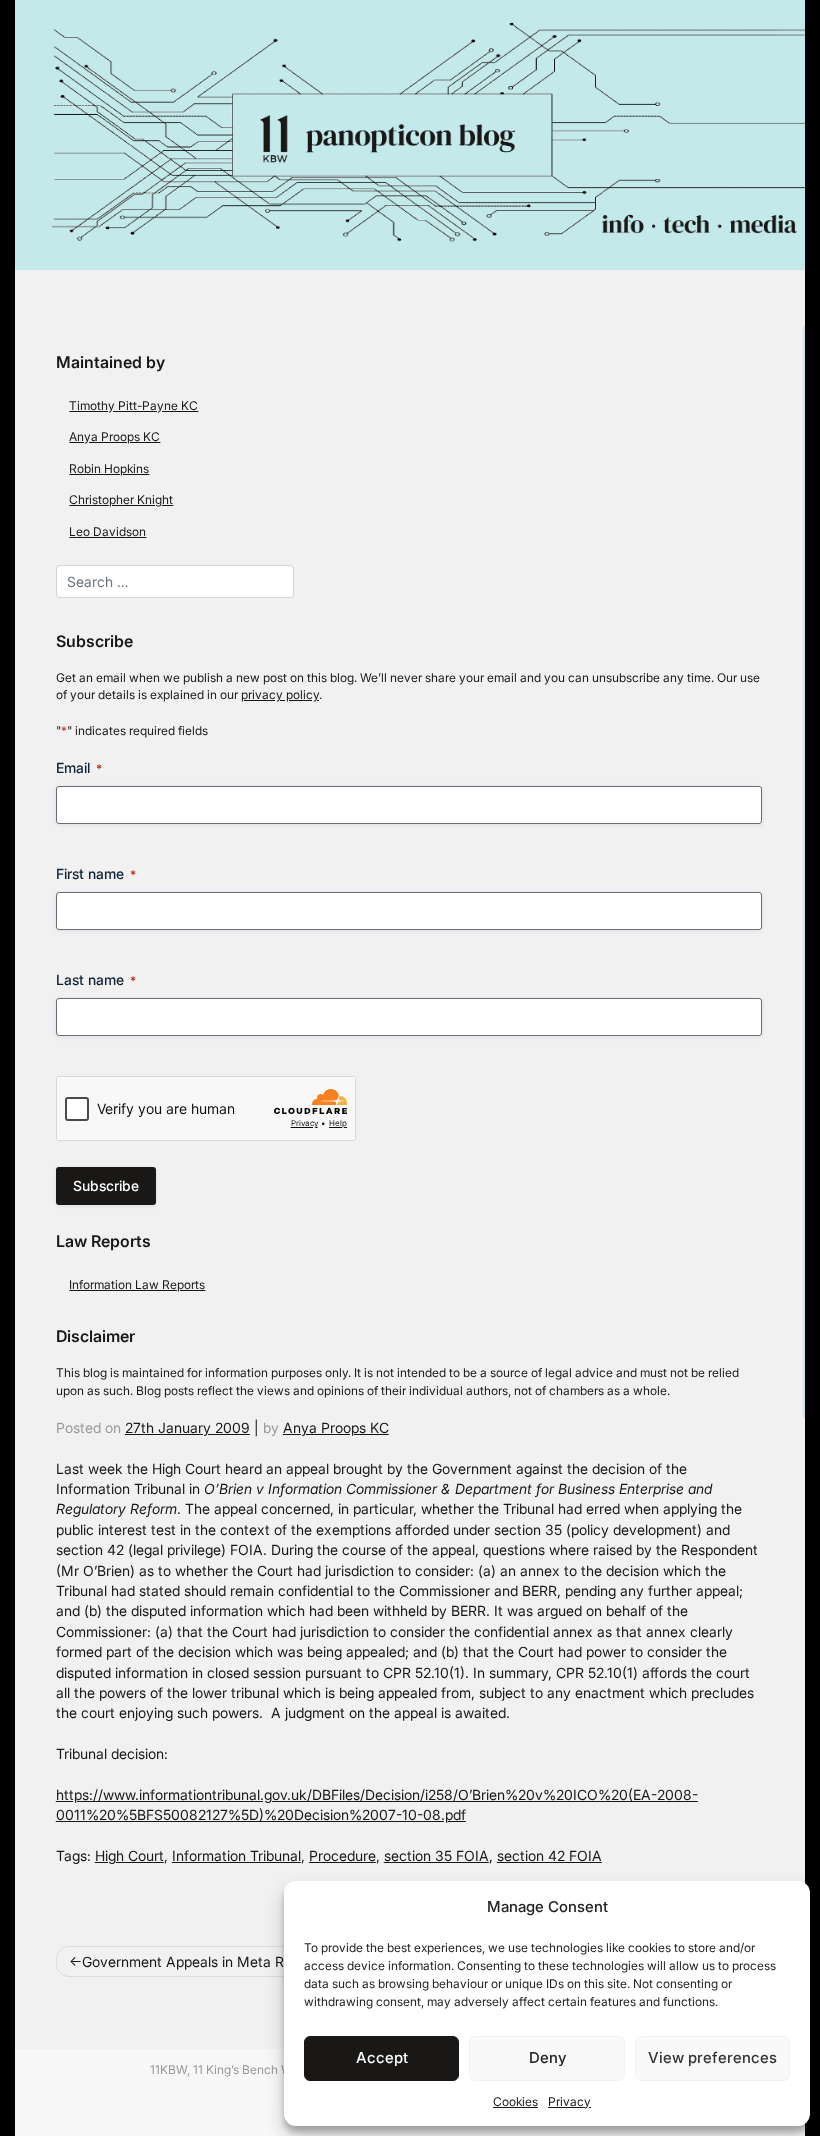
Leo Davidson (107, 531)
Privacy (569, 2101)
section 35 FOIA (436, 1856)
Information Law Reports (137, 1284)
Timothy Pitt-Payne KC (133, 405)
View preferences (712, 2057)
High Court (129, 1856)
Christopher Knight (121, 499)
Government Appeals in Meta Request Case (223, 1962)
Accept (382, 2057)
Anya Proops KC (114, 436)
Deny (547, 2057)
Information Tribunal (236, 1856)
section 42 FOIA (549, 1856)
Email (79, 767)
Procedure (342, 1856)
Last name (96, 979)
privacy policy (280, 694)
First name (96, 873)
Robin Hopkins (109, 468)
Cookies (515, 2101)
